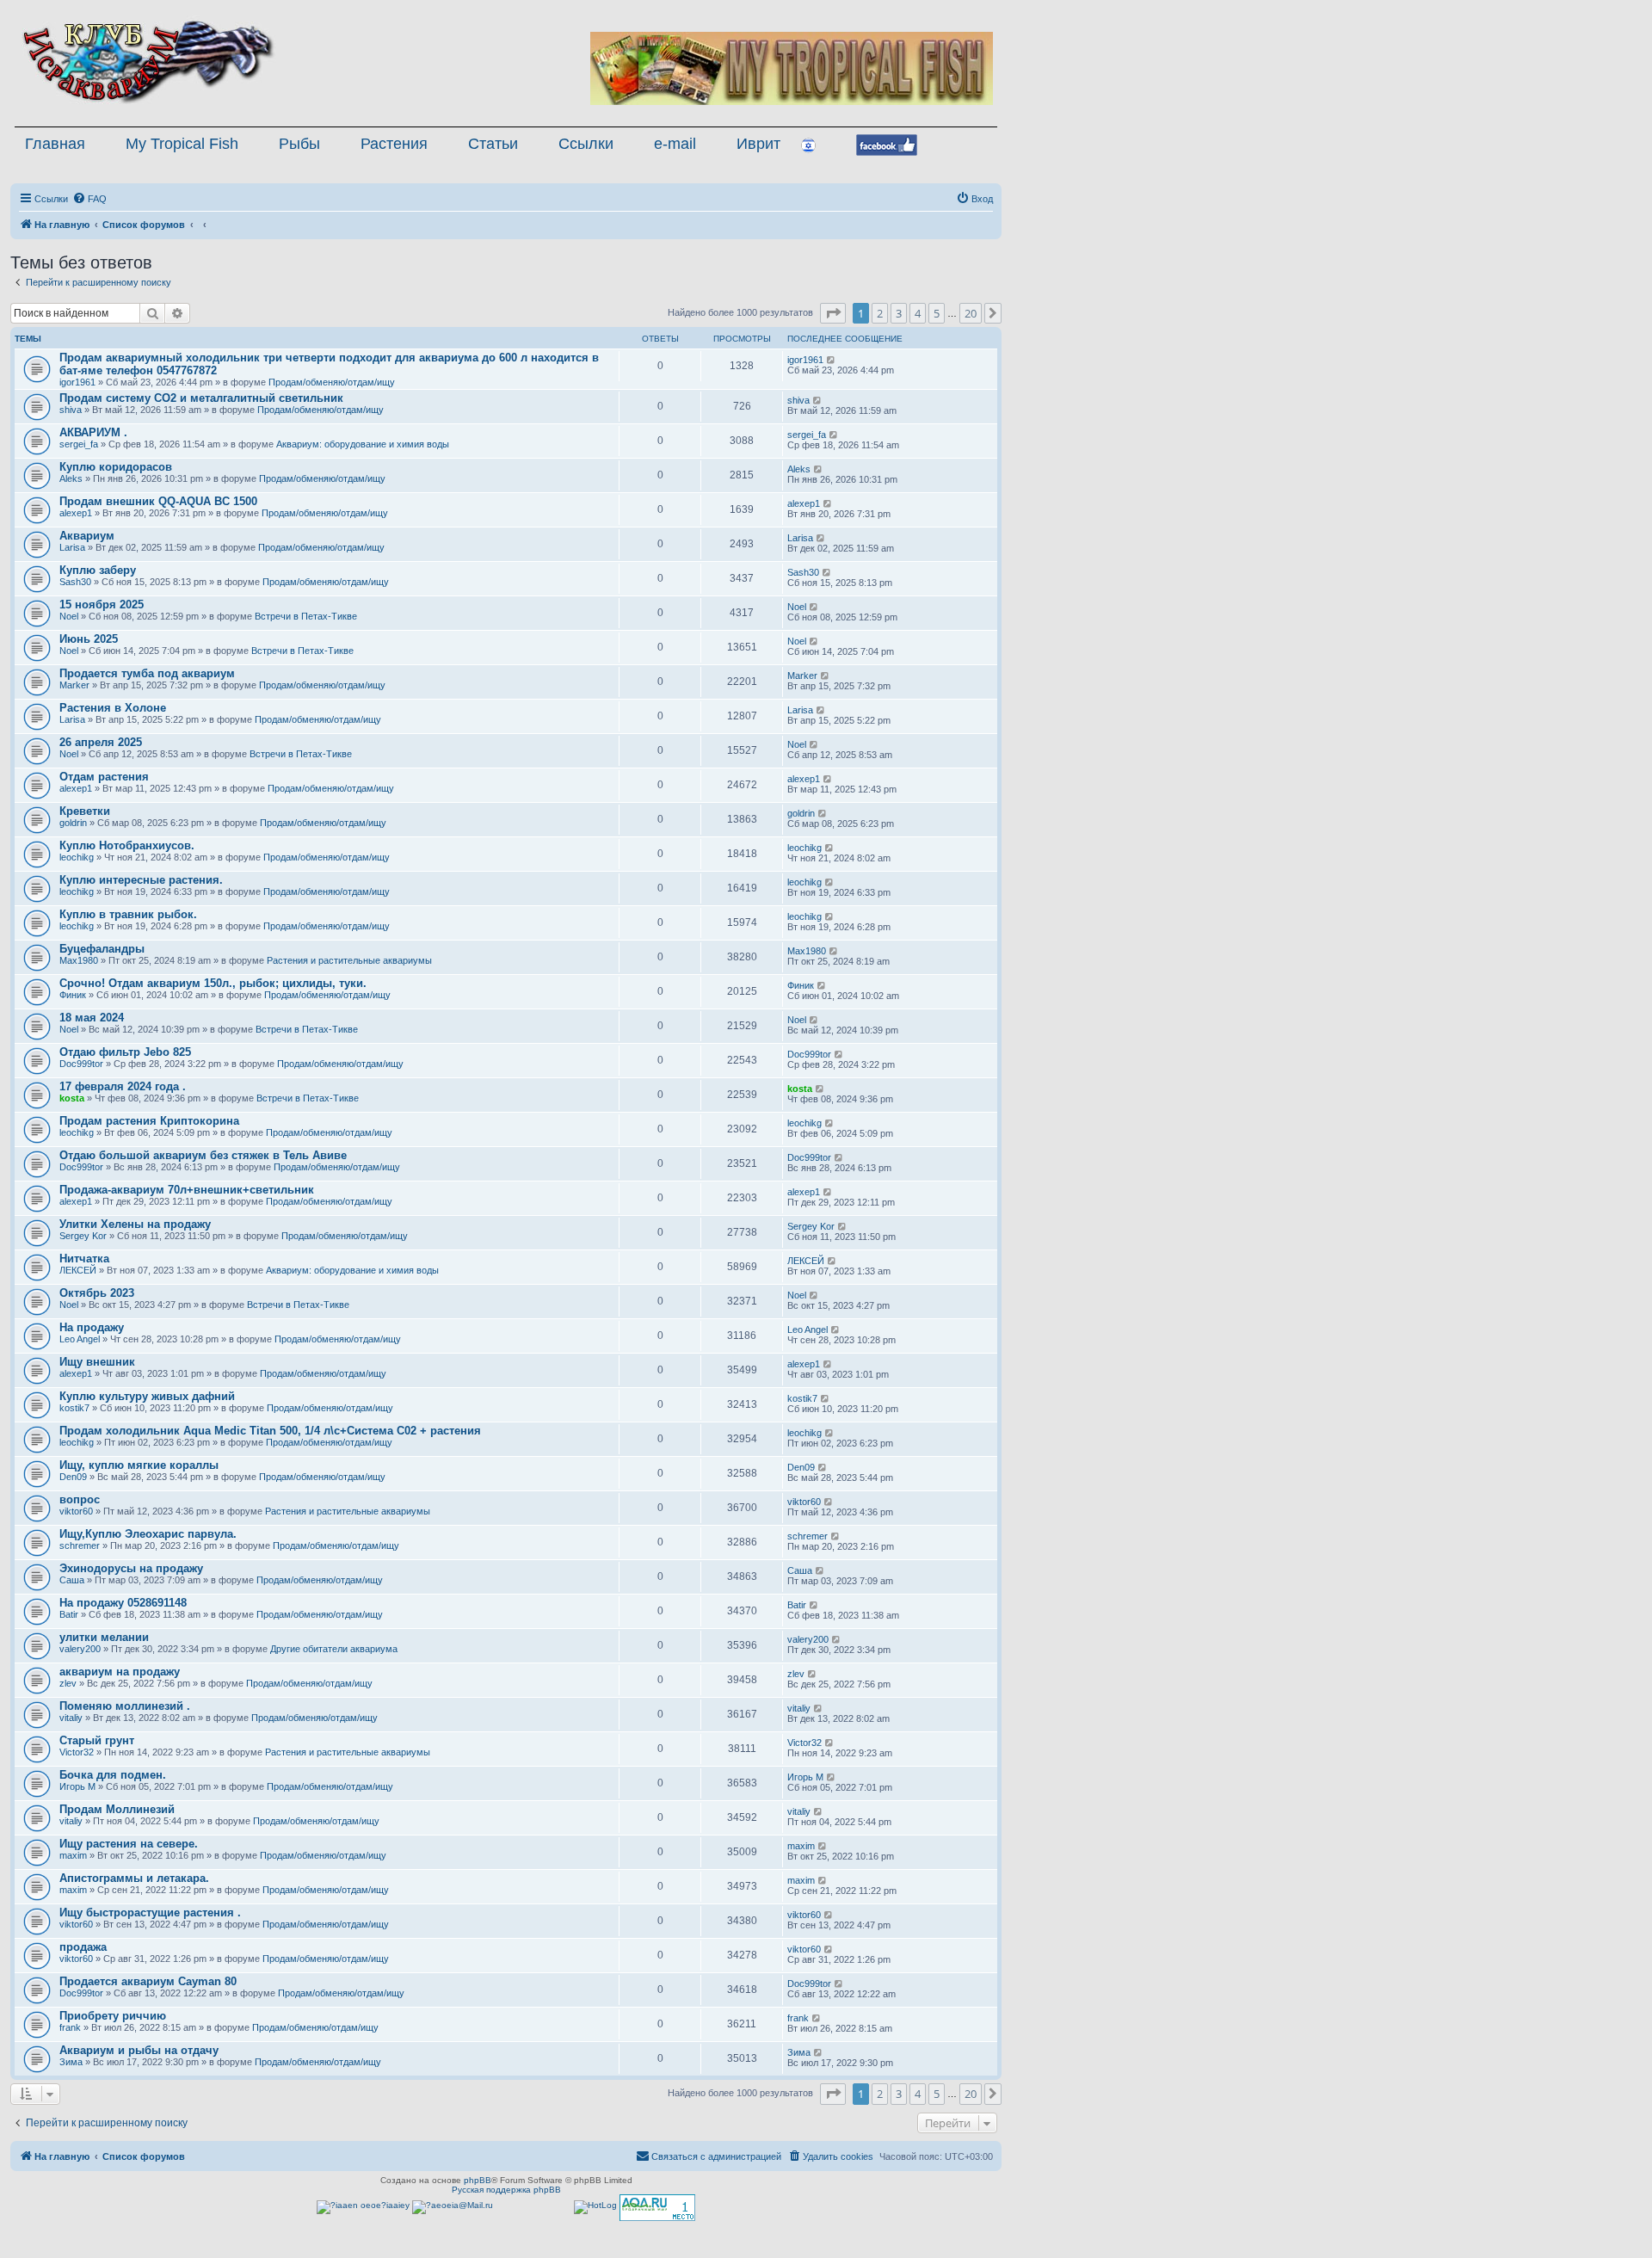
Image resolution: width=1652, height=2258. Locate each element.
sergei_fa (79, 444)
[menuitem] (89, 199)
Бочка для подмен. (113, 1775)
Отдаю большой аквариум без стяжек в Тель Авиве (203, 1155)
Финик (73, 995)
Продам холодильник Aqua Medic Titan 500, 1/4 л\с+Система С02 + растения (270, 1431)
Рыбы (299, 144)
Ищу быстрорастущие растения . (150, 1913)
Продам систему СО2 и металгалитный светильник (201, 398)
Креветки (85, 811)
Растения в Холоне (113, 708)
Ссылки (586, 144)
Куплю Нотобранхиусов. (127, 845)
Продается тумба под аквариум (147, 673)
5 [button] (937, 313)
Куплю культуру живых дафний (147, 1396)
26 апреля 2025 (101, 742)
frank (70, 2027)
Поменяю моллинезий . (125, 1706)
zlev (68, 1683)
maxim (73, 1855)
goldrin (73, 823)
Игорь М (77, 1786)
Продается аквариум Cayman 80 (148, 1981)
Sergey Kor (83, 1236)
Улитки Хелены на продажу (135, 1224)
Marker (74, 685)
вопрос (80, 1499)
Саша (72, 1580)
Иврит (758, 144)
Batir (69, 1614)
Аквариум (87, 536)
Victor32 (77, 1752)
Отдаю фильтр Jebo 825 (125, 1052)
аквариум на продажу (120, 1672)
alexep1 (76, 513)
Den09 (73, 1477)
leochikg (77, 857)
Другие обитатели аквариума (334, 1649)
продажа (83, 1947)
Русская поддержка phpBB (506, 2190)
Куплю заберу (98, 570)
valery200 (80, 1649)
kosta (72, 1098)
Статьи (493, 144)
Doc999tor (81, 1064)
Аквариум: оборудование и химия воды (363, 444)
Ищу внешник (97, 1362)
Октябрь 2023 (97, 1293)
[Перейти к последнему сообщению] (832, 360)
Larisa (72, 547)
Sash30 (75, 582)
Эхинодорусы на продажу (131, 1568)
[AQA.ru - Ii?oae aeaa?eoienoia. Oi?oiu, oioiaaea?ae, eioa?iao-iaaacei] (657, 2208)
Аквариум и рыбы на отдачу (139, 2050)
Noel (69, 616)
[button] (833, 313)
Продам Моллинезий (117, 1809)
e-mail (675, 144)
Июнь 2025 (89, 639)
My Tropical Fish (182, 144)
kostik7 (74, 1408)
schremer (80, 1545)
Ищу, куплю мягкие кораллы (139, 1465)
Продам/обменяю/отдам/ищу (332, 382)
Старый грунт (97, 1740)
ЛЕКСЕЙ (78, 1270)
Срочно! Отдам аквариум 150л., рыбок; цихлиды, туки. (213, 983)
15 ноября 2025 (102, 605)
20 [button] (971, 313)
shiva (71, 410)
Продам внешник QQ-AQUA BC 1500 (158, 501)
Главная (55, 144)
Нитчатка (84, 1259)
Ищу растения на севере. (129, 1844)
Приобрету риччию (113, 2016)
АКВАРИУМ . (93, 432)
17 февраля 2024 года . (123, 1086)
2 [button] (880, 313)
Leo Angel (80, 1339)
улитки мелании (104, 1637)
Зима (71, 2062)
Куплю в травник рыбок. (128, 914)
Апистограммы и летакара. (134, 1878)
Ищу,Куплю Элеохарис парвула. (148, 1534)
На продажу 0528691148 (123, 1603)
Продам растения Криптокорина (149, 1121)
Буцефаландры (102, 949)
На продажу (92, 1327)
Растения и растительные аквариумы (349, 960)
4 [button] (918, 313)
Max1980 (79, 960)
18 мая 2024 (92, 1018)
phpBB (478, 2180)
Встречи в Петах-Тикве (306, 616)
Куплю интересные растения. (141, 880)
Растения (394, 144)
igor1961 (77, 382)
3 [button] (899, 313)
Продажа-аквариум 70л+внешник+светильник (187, 1190)
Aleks (71, 478)
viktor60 (76, 1511)
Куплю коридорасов (116, 467)
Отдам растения (104, 777)
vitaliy (71, 1718)
